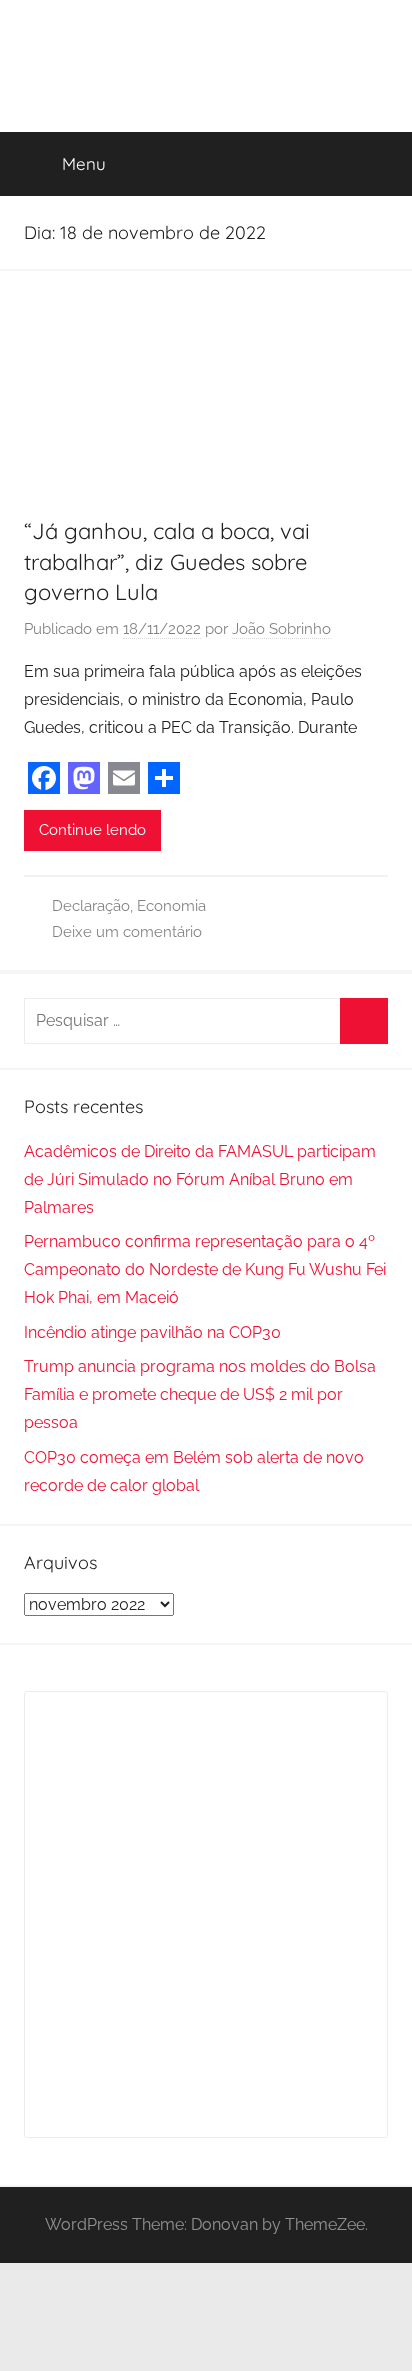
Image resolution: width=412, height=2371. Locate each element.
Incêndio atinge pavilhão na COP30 (152, 1332)
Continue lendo (92, 830)
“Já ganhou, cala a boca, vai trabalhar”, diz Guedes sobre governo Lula (167, 562)
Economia (171, 906)
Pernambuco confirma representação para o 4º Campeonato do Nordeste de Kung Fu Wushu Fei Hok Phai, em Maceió (205, 1269)
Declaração (91, 906)
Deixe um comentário (127, 932)
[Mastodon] (84, 778)
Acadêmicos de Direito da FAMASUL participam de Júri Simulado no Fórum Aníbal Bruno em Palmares (200, 1179)
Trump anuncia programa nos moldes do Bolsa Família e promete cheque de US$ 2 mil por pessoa (200, 1394)
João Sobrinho (281, 629)
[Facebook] (44, 778)
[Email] (124, 778)
